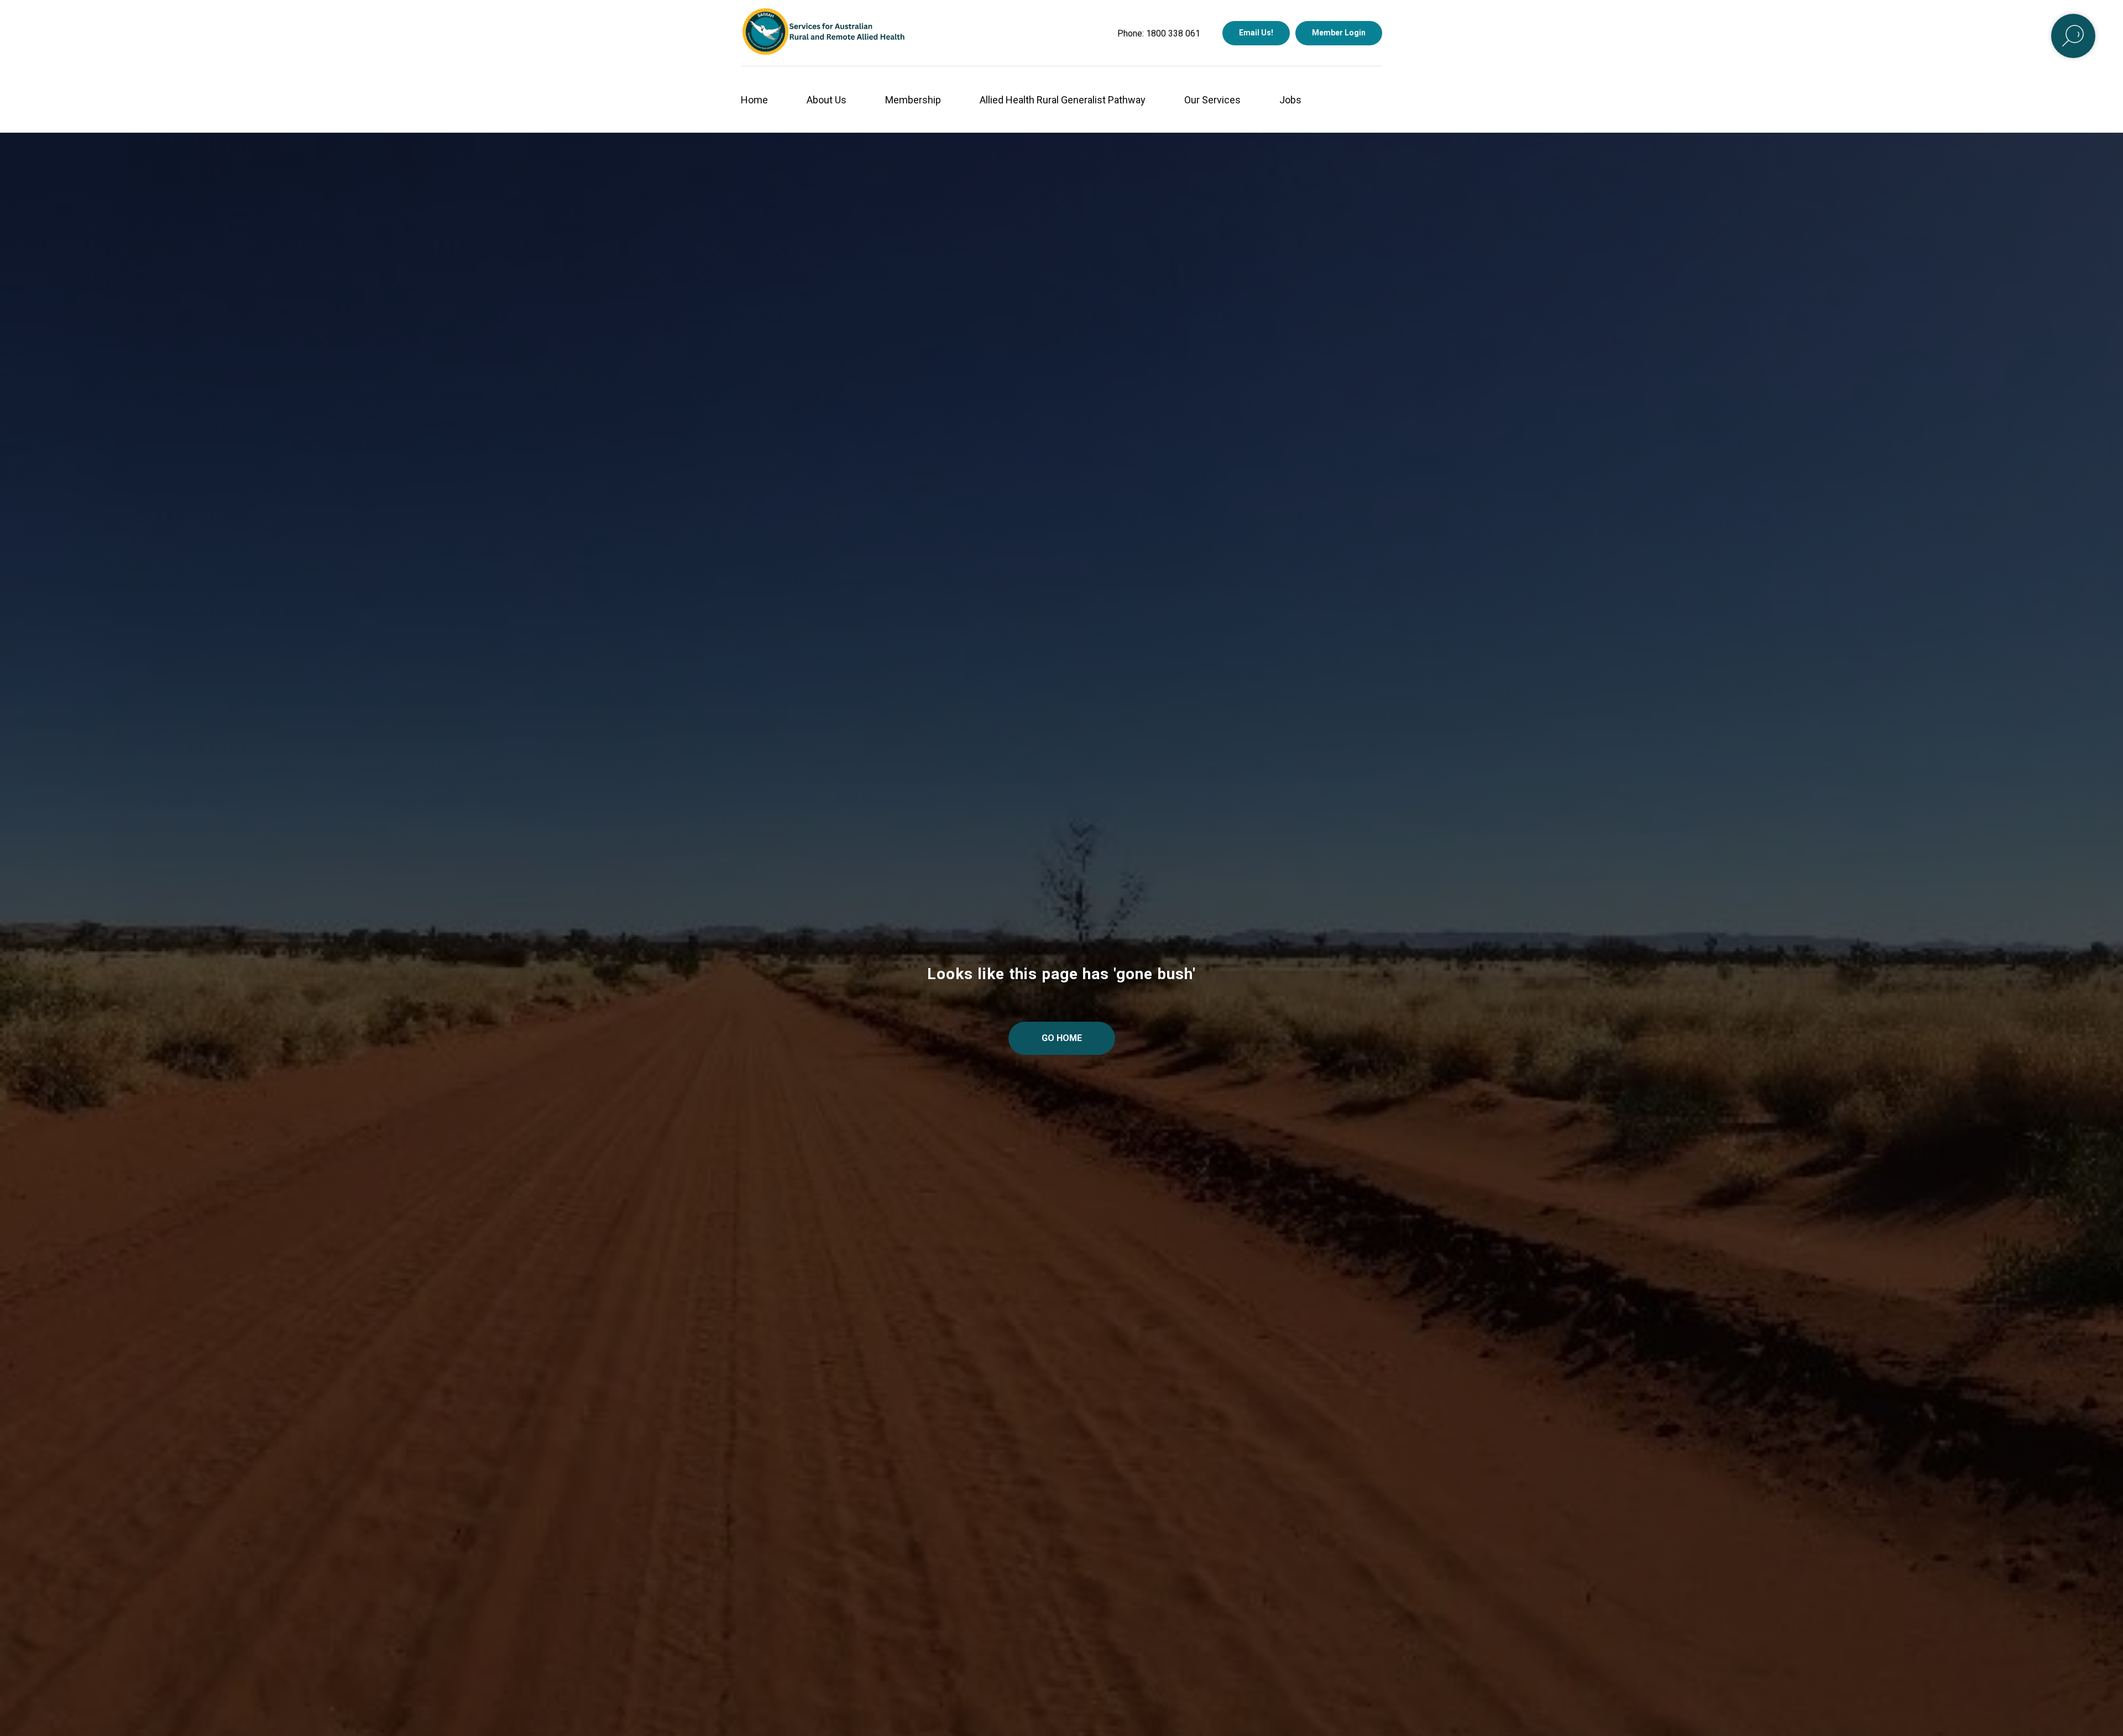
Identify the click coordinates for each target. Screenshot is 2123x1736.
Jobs (1290, 100)
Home (754, 100)
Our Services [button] (1212, 100)
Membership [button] (913, 100)
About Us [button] (827, 100)
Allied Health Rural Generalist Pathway (1063, 100)
